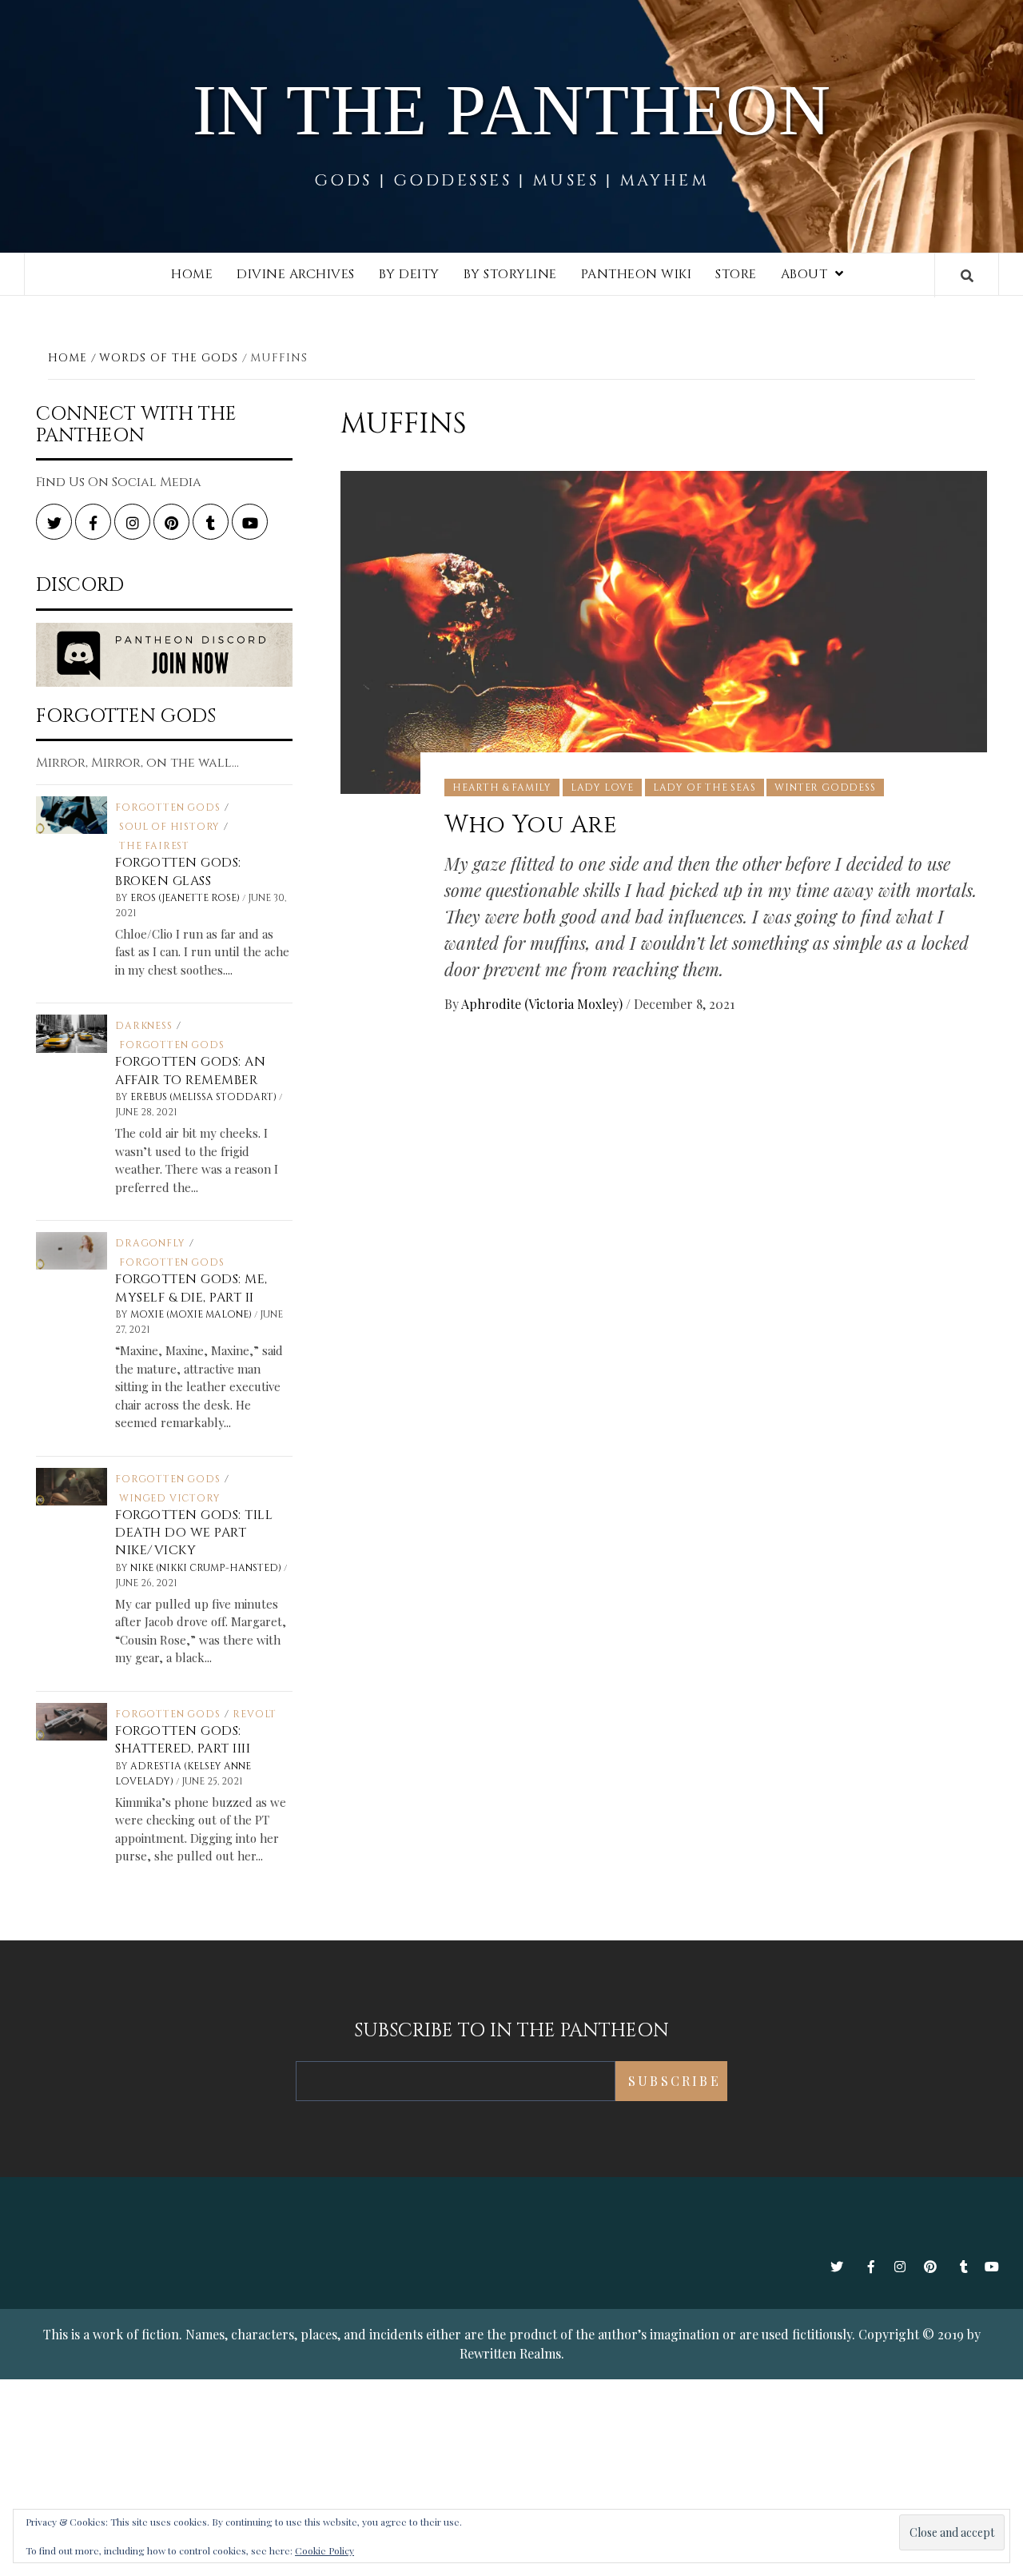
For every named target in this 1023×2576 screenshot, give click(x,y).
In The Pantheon (512, 110)
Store (736, 274)
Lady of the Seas (705, 788)
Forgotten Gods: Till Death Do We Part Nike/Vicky (194, 1533)
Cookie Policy (324, 2550)
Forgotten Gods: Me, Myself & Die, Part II (191, 1288)
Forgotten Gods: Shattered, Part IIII (183, 1740)
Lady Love (602, 788)
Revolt (255, 1714)
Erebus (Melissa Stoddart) (205, 1097)
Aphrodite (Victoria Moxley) (543, 1004)
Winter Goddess (825, 788)
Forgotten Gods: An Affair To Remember (190, 1071)
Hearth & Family (502, 788)
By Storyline (510, 274)
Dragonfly (150, 1243)
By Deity (409, 274)
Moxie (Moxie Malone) (192, 1314)
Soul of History (169, 827)
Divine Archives (296, 274)
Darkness (143, 1026)
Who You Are (531, 825)
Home (192, 274)
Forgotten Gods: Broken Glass (178, 871)
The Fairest (154, 846)
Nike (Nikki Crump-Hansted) (207, 1568)
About (804, 274)
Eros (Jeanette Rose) (186, 898)
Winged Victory (169, 1498)
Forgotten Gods (167, 807)
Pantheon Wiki (637, 274)
